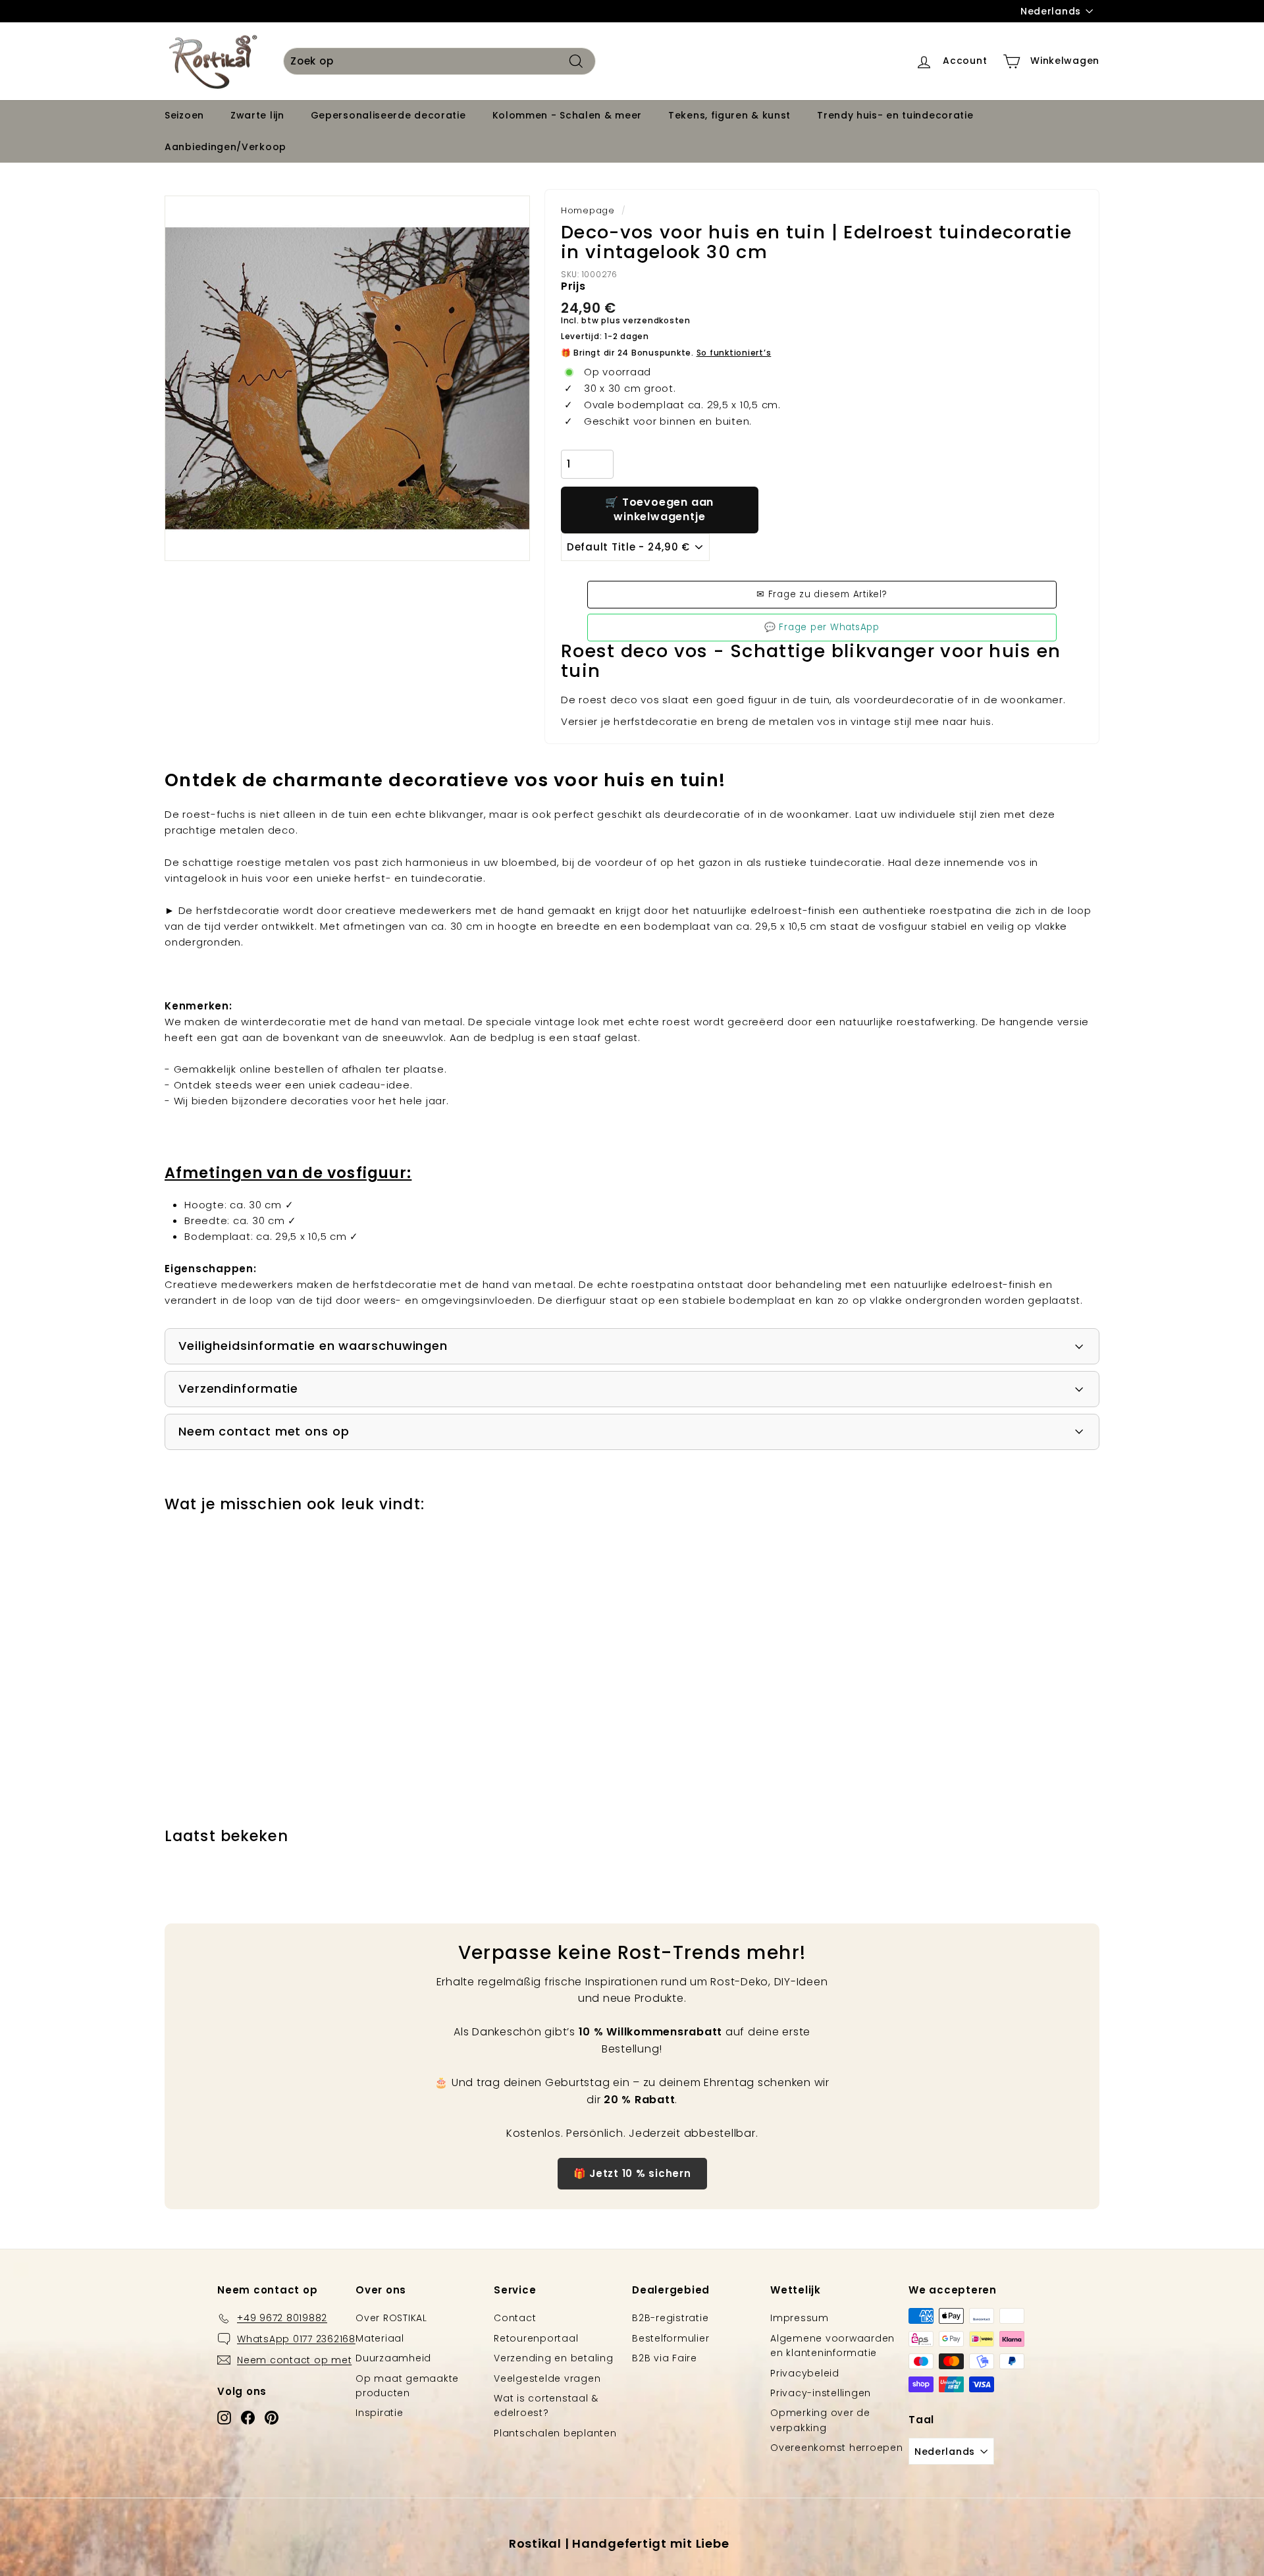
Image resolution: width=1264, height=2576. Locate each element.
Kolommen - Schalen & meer (567, 116)
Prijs (573, 286)
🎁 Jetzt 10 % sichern (632, 2173)
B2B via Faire (665, 2358)
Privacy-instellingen (821, 2393)
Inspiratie (380, 2413)
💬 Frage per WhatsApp (822, 627)
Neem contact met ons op (264, 1431)
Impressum (800, 2318)
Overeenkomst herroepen (837, 2448)
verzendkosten (657, 320)
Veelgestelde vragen (547, 2378)
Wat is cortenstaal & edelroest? (546, 2405)
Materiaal (380, 2338)
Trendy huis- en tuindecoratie (895, 116)
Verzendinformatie (238, 1388)
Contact (515, 2318)
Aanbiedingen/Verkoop (225, 147)
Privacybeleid (805, 2373)
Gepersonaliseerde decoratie (388, 116)
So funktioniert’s (734, 353)
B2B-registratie (670, 2318)
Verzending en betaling (554, 2358)
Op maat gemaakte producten (407, 2386)
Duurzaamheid (393, 2358)
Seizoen (184, 116)
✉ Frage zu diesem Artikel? (822, 594)
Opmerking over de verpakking (820, 2420)
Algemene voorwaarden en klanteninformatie (832, 2346)
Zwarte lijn (257, 116)
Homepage (588, 210)
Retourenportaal (536, 2338)
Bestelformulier (671, 2338)
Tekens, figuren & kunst (729, 116)
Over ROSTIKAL (391, 2318)
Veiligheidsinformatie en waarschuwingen (313, 1346)
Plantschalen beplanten (555, 2433)
